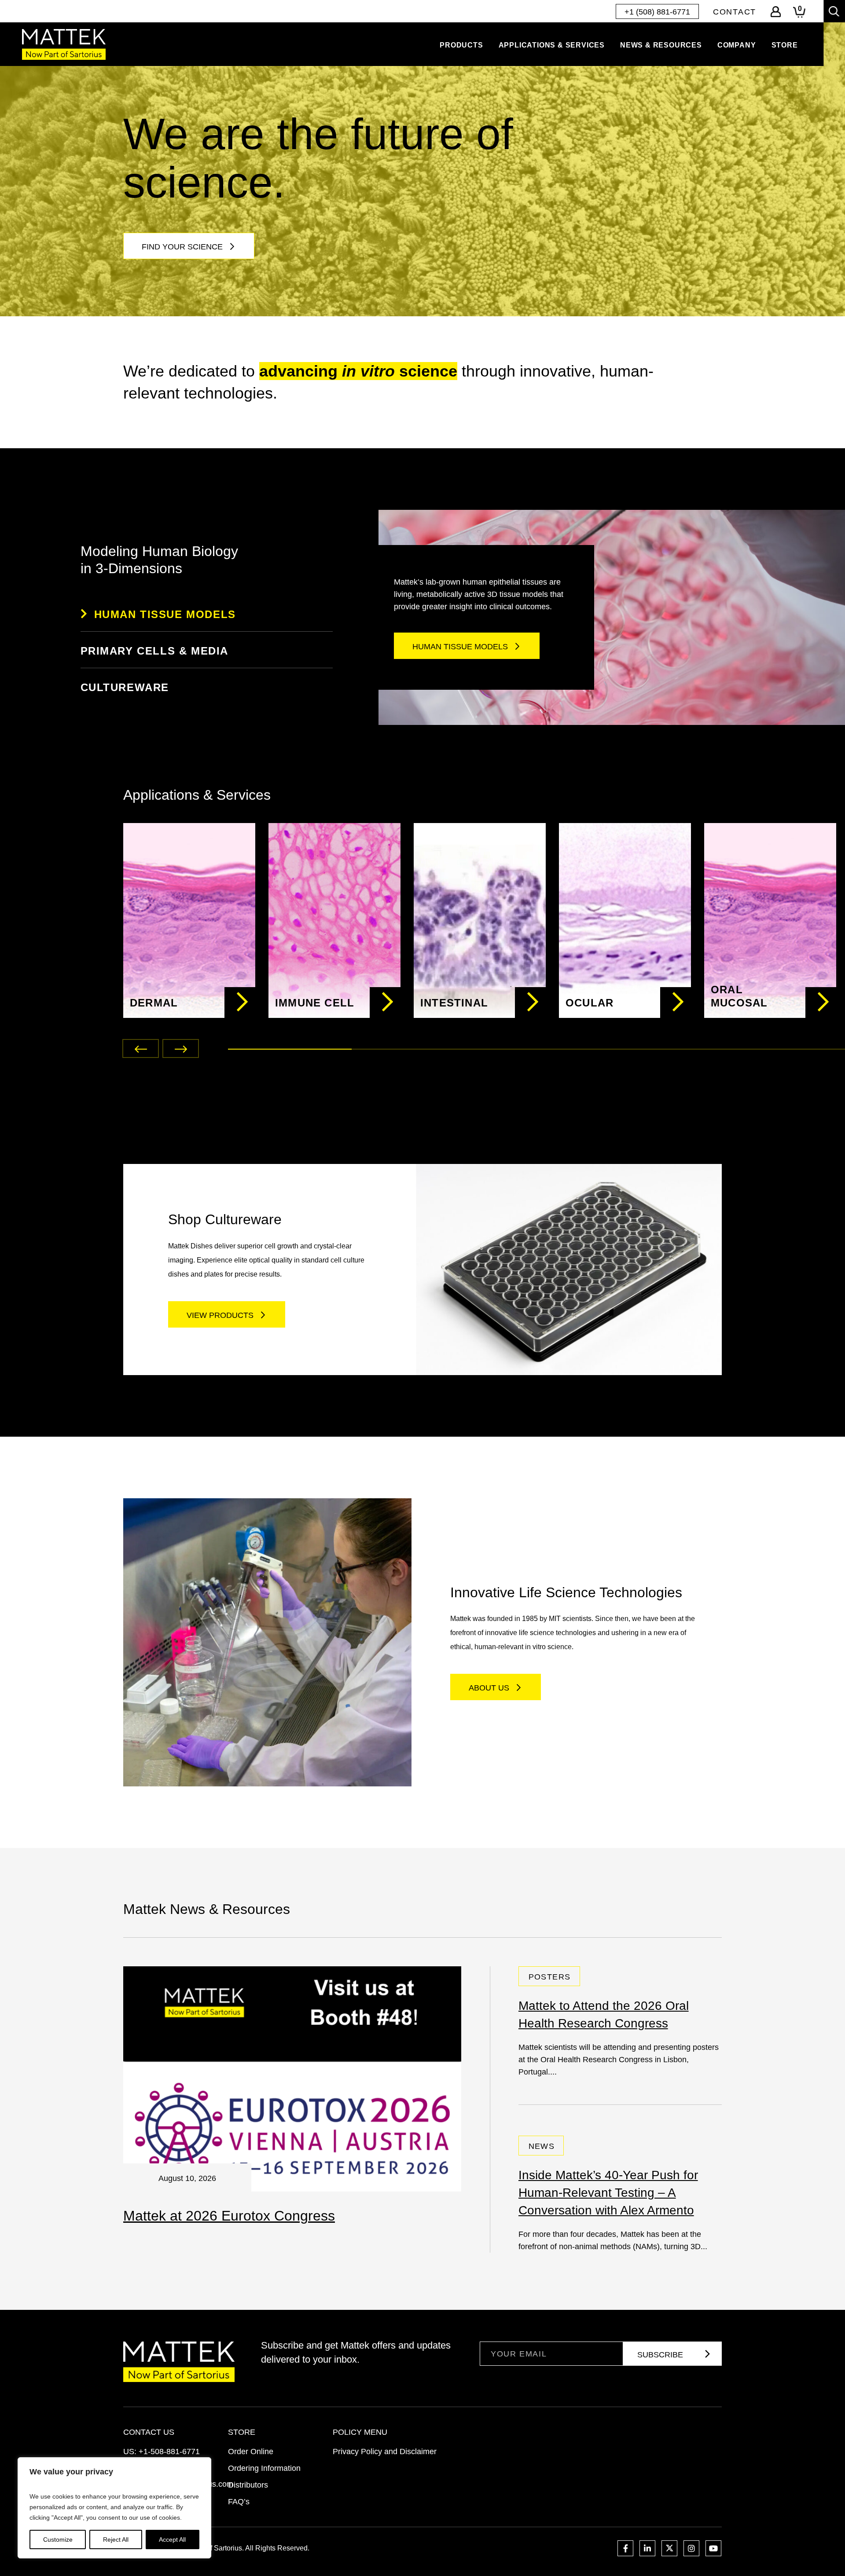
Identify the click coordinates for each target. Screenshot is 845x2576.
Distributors (248, 2485)
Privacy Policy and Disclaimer (385, 2452)
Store (785, 45)
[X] (669, 2548)
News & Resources (661, 45)
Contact (735, 12)
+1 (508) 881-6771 (657, 12)
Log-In (776, 12)
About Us (489, 1688)
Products (461, 45)
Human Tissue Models (165, 614)
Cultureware (125, 687)
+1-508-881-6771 (169, 2452)
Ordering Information (264, 2468)
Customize (58, 2539)
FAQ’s (239, 2502)
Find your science (182, 247)
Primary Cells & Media (155, 651)
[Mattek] (64, 44)
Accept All (172, 2539)
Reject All (116, 2539)
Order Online (251, 2452)
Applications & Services (552, 45)
